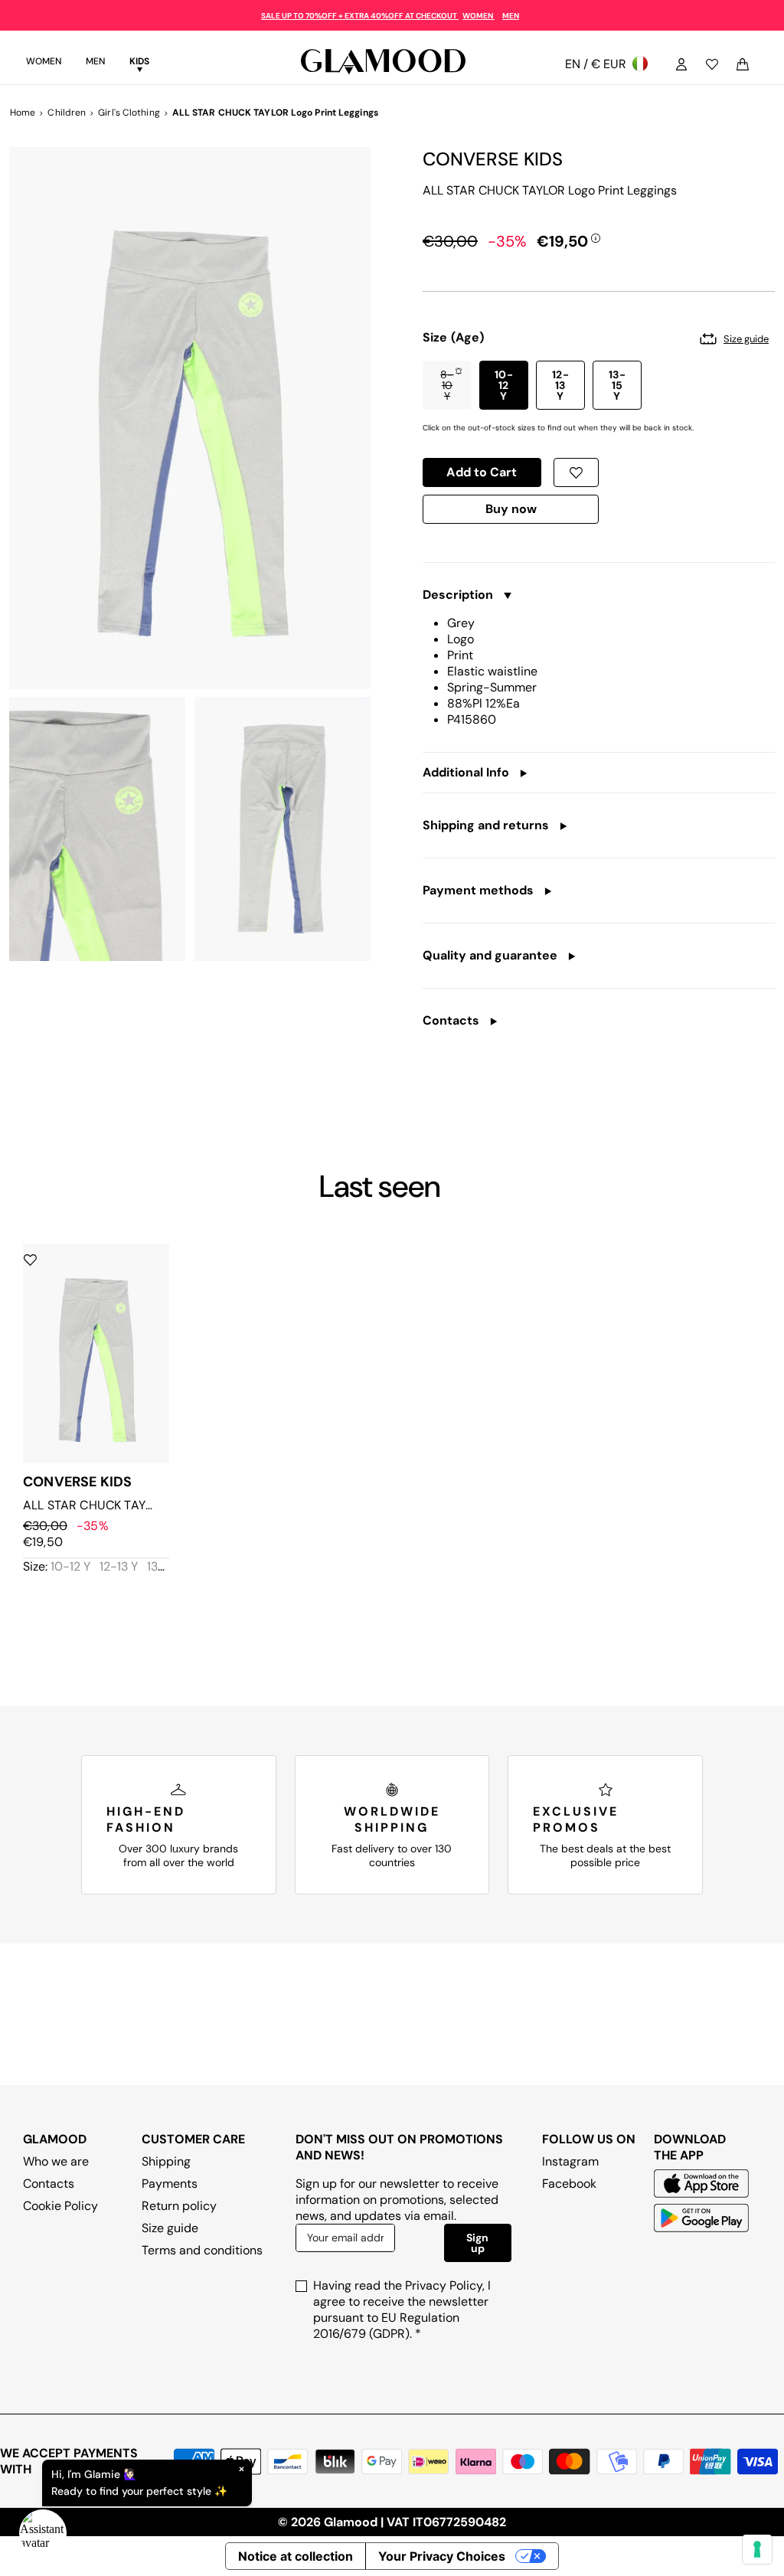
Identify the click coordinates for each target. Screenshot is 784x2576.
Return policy (179, 2206)
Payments (170, 2184)
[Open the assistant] (43, 2533)
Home (23, 113)
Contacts (49, 2184)
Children (67, 113)
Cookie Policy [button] (60, 2206)
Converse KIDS (493, 159)
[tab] (44, 64)
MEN (511, 16)
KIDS (139, 61)
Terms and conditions (202, 2250)
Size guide (170, 2228)
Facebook (569, 2184)
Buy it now (511, 513)
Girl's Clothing (129, 113)
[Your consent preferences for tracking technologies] (757, 2549)
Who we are (56, 2161)
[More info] (596, 237)
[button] (447, 385)
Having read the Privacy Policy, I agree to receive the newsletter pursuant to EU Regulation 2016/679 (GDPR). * (402, 2310)
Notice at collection (296, 2556)
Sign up (477, 2243)
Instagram (570, 2161)
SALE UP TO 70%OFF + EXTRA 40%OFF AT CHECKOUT (360, 16)
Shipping (166, 2161)
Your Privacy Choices (442, 2556)
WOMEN (479, 16)
